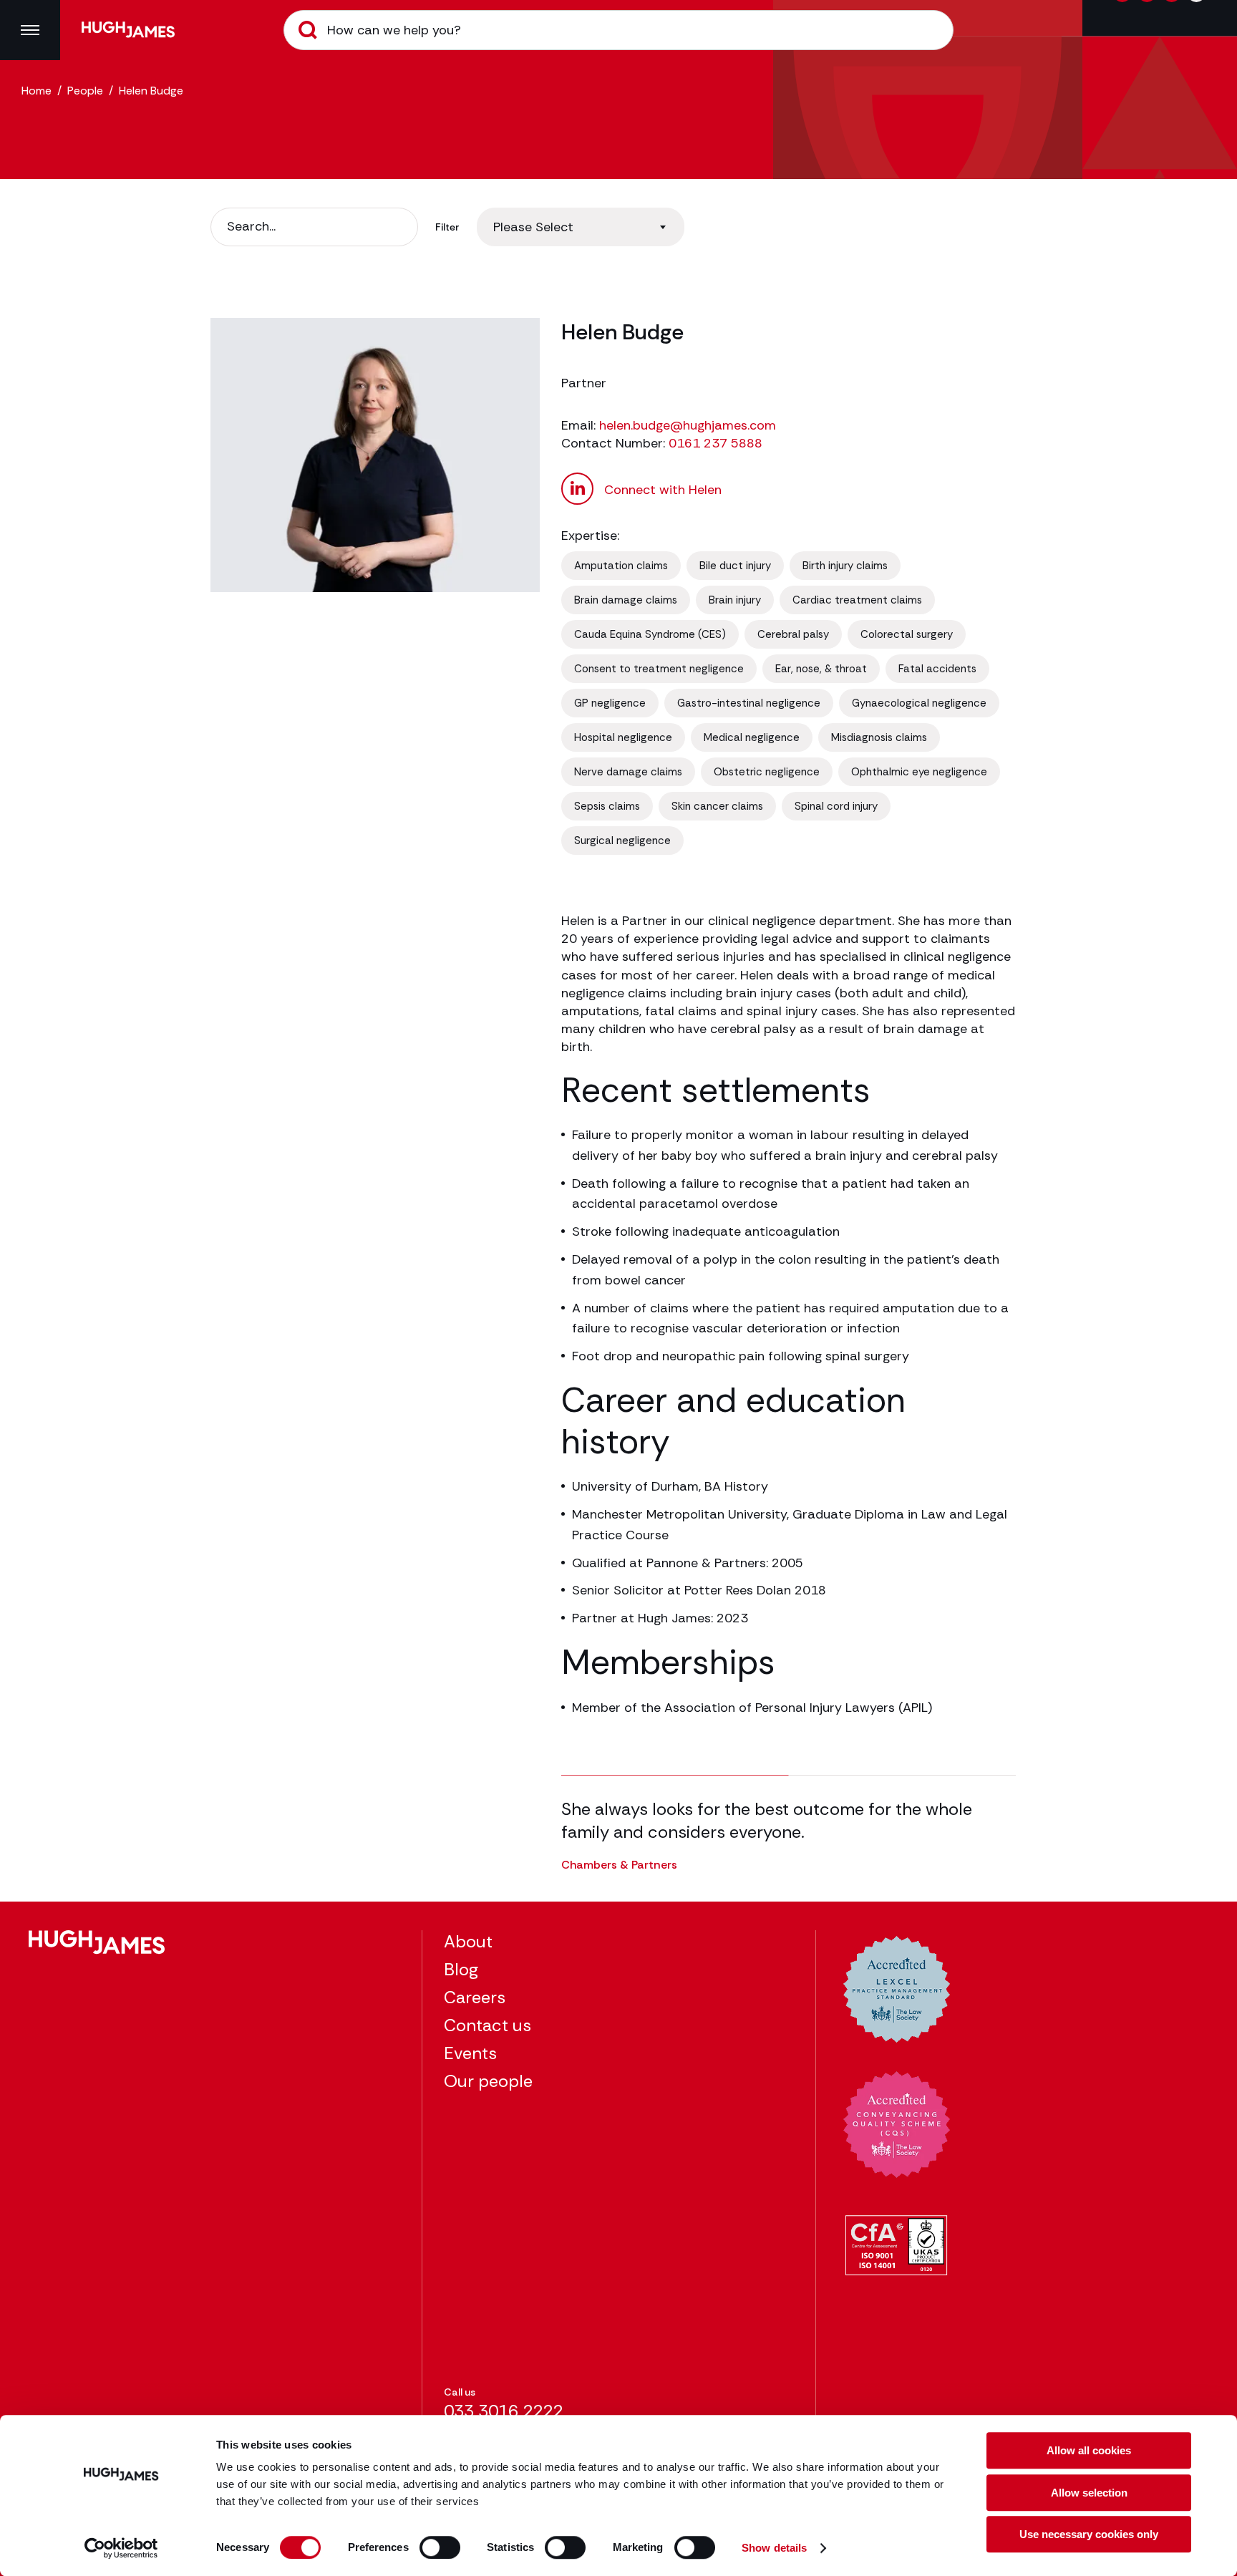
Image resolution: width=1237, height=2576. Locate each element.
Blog (461, 1969)
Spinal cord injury (836, 806)
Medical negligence (752, 737)
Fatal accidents (937, 669)
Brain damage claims (626, 600)
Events (470, 2053)
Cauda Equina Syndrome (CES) (650, 634)
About (468, 1941)
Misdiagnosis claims (879, 737)
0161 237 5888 (715, 443)
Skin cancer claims (717, 806)
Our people (488, 2081)
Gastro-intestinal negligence (749, 703)
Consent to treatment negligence (659, 669)
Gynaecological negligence (919, 703)
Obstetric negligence (767, 772)
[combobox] (581, 227)
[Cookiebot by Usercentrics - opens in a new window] (121, 2548)
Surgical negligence (622, 841)
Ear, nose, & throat (821, 669)
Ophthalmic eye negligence (919, 772)
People (85, 91)
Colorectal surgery (907, 634)
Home (37, 91)
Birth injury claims (845, 566)
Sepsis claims (607, 806)
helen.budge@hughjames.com (688, 425)
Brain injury (735, 600)
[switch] (440, 2547)
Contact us (487, 2025)
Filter (447, 227)
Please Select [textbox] (533, 227)
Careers (475, 1997)
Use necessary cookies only (1089, 2534)
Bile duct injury (735, 566)
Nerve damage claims (628, 772)
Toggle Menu (30, 30)
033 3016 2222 (503, 2411)
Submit (308, 30)
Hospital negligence (623, 737)
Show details (774, 2548)
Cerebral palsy (793, 634)
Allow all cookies (1089, 2450)
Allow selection (1089, 2493)
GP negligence (610, 703)
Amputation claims (621, 566)
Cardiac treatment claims (857, 600)
